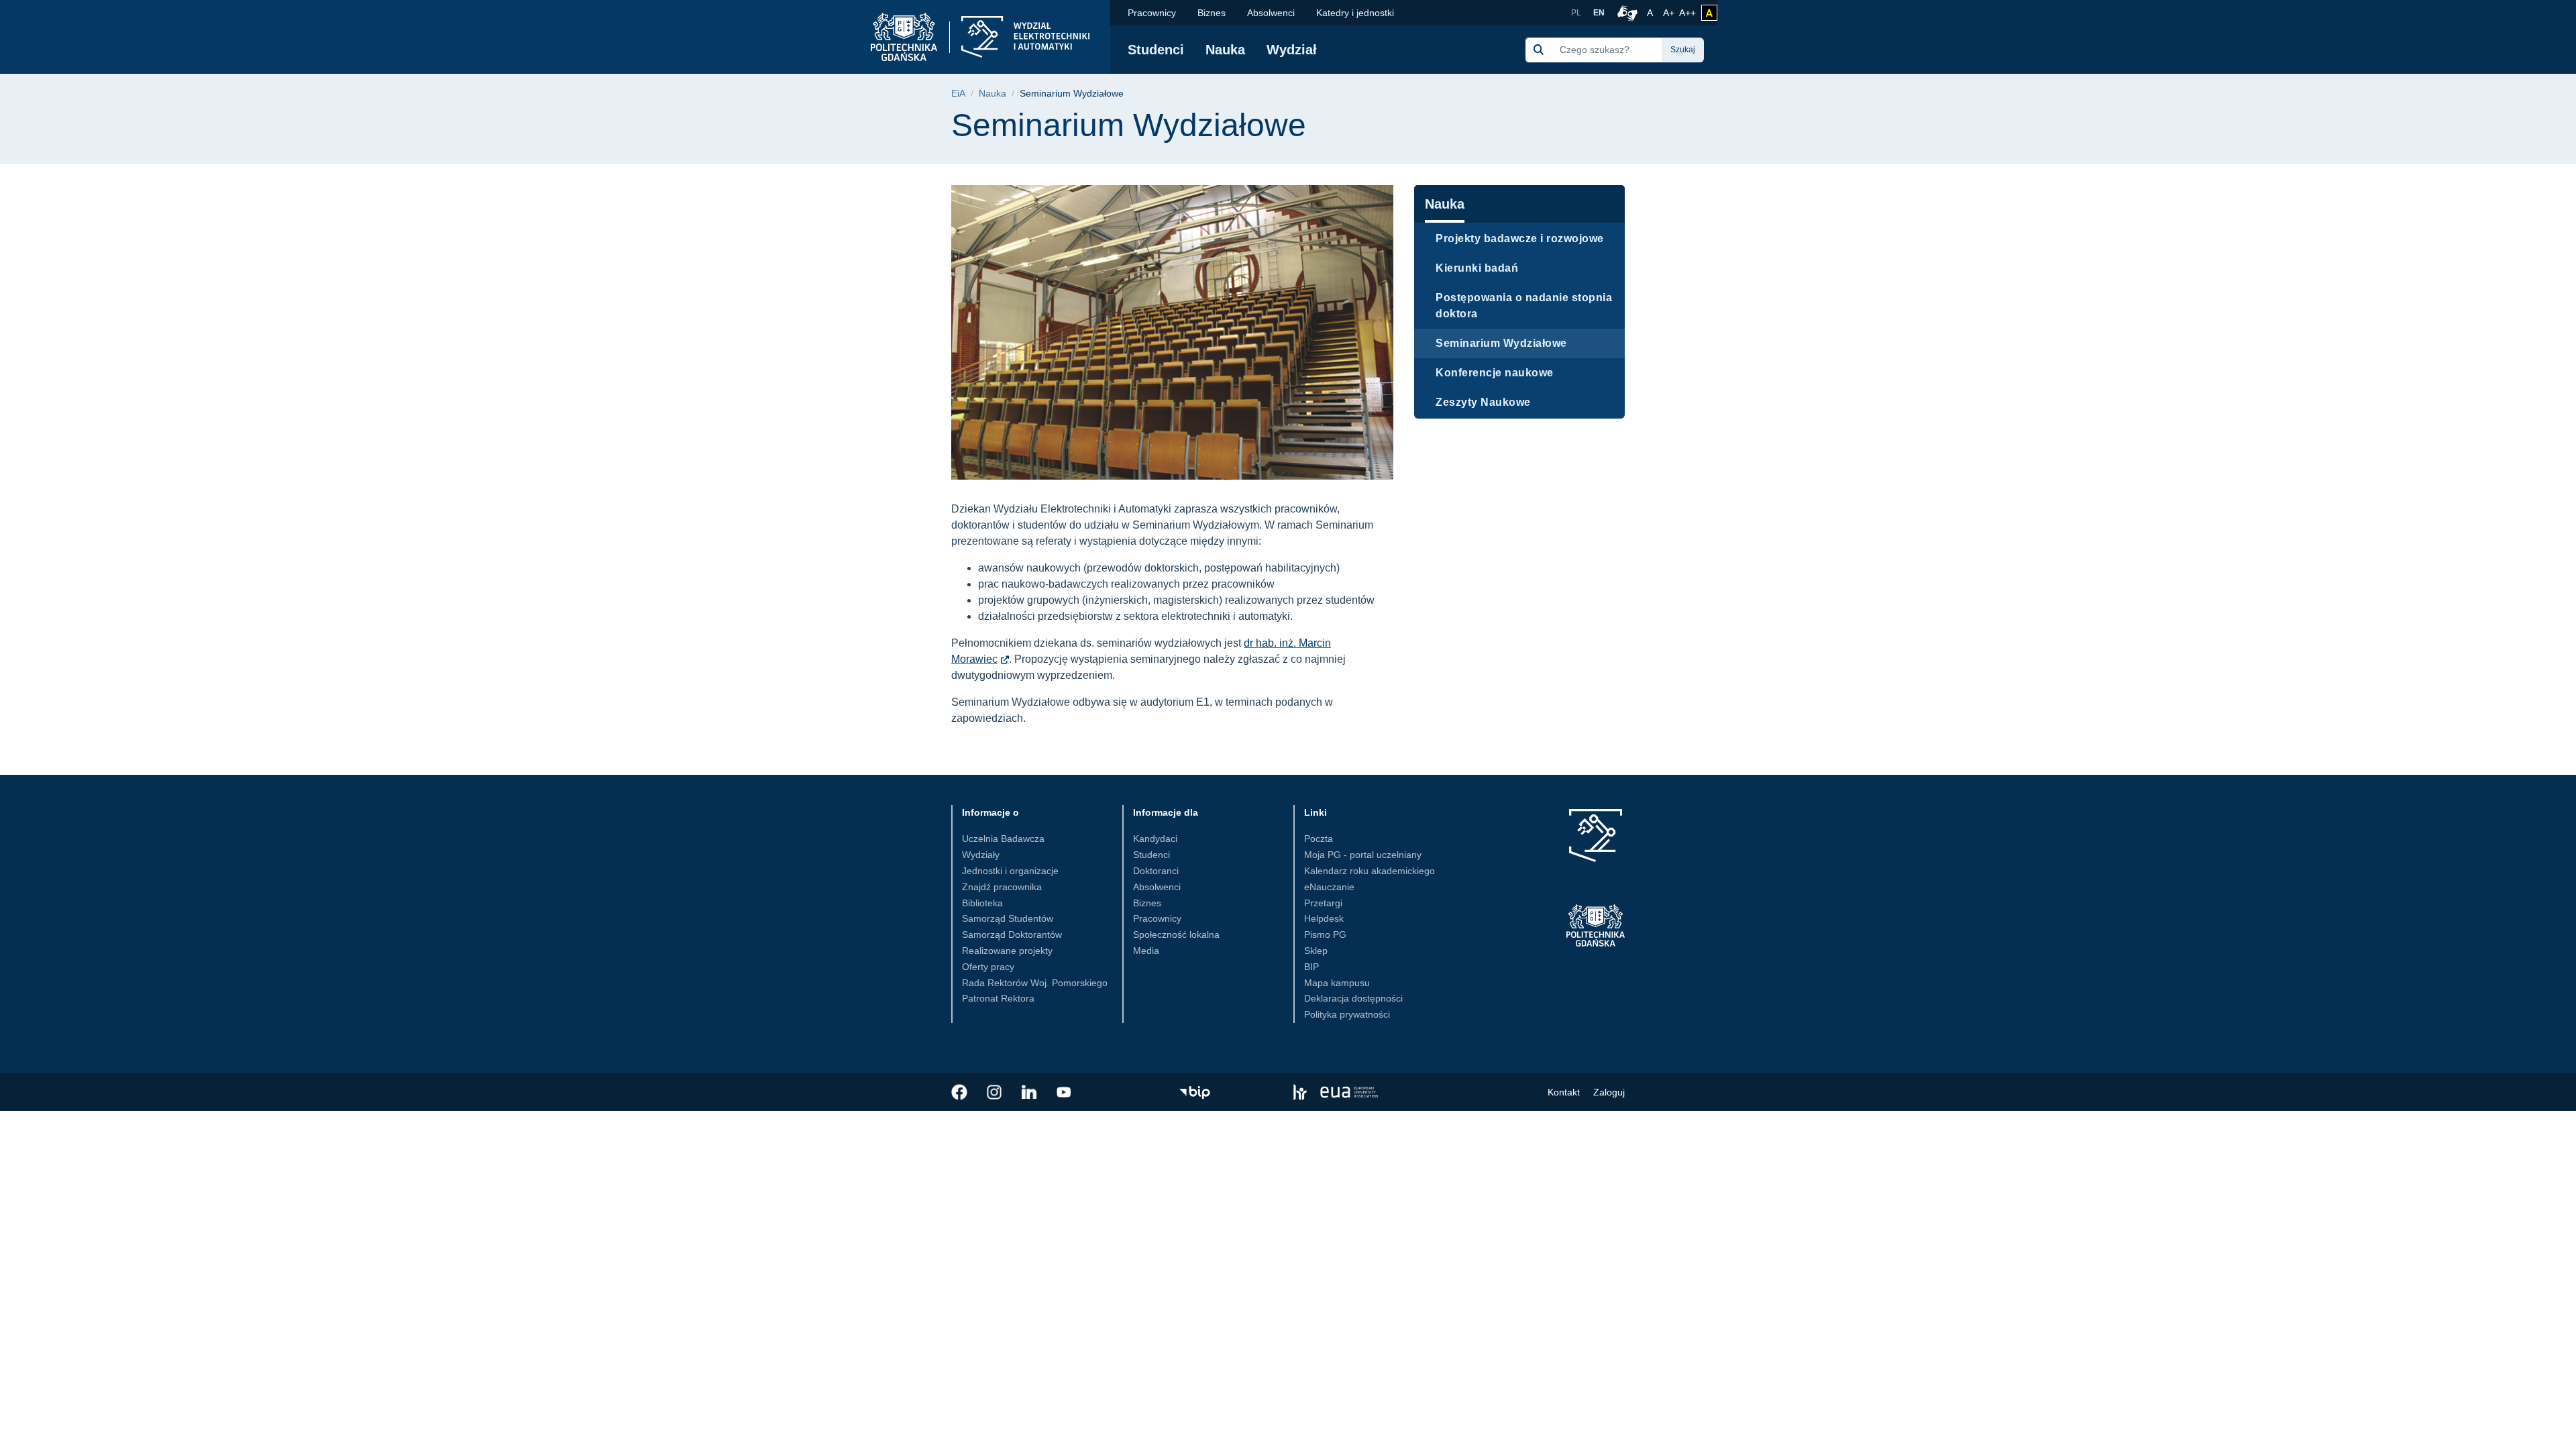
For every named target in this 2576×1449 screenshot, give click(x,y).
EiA (958, 94)
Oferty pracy (988, 967)
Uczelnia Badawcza (1003, 839)
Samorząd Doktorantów (1012, 934)
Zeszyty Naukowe (1483, 402)
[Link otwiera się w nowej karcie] (959, 1092)
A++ (1687, 12)
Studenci (1156, 50)
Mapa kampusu (1337, 983)
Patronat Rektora (998, 998)
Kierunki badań (1477, 268)
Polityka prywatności (1347, 1014)
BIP (1311, 967)
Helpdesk (1324, 918)
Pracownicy (1152, 13)
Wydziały (981, 855)
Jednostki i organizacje (1010, 871)
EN (1599, 13)
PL (1576, 13)
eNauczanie (1329, 887)
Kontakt (1564, 1092)
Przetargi (1323, 903)
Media (1146, 951)
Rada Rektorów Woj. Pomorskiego (1035, 983)
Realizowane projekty (1007, 951)
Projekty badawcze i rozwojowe (1520, 238)
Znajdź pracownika (1002, 887)
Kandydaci (1155, 839)
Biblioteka (982, 903)
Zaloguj (1609, 1092)
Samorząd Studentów (1008, 918)
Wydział (1292, 50)
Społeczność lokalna (1176, 934)
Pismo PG (1325, 934)
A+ (1670, 12)
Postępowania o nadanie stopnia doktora (1524, 306)
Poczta (1319, 839)
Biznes (1212, 13)
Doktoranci (1156, 871)
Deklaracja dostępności (1353, 998)
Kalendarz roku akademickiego (1370, 871)
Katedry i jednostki (1355, 13)
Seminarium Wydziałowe (1501, 343)
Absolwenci (1271, 13)
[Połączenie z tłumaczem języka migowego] (1625, 13)
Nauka (1225, 50)
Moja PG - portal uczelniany (1363, 855)
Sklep (1316, 951)
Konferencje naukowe (1495, 373)
